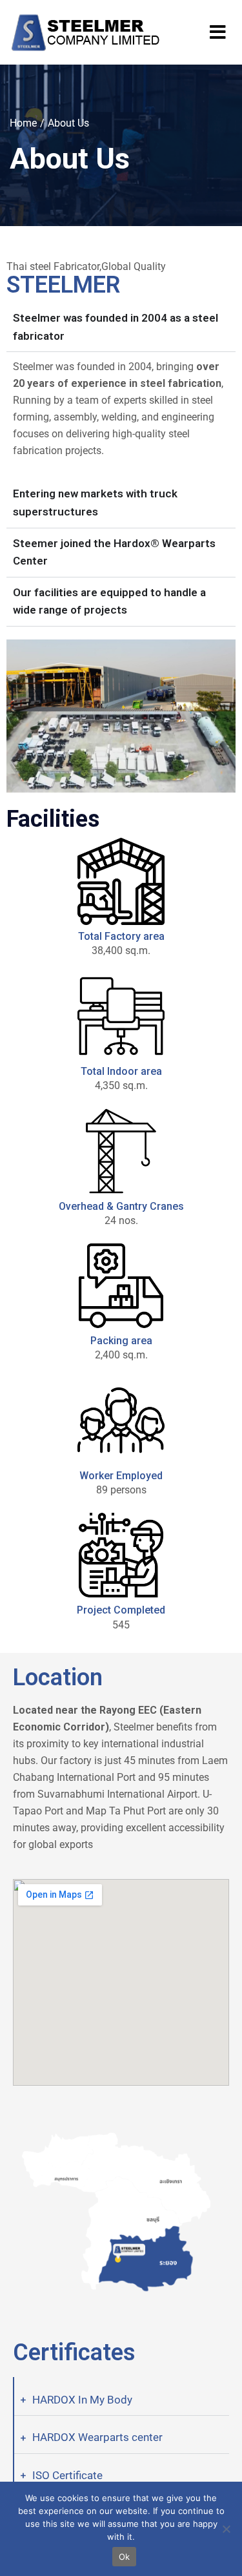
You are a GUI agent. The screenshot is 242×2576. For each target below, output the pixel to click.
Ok (125, 2557)
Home (23, 123)
